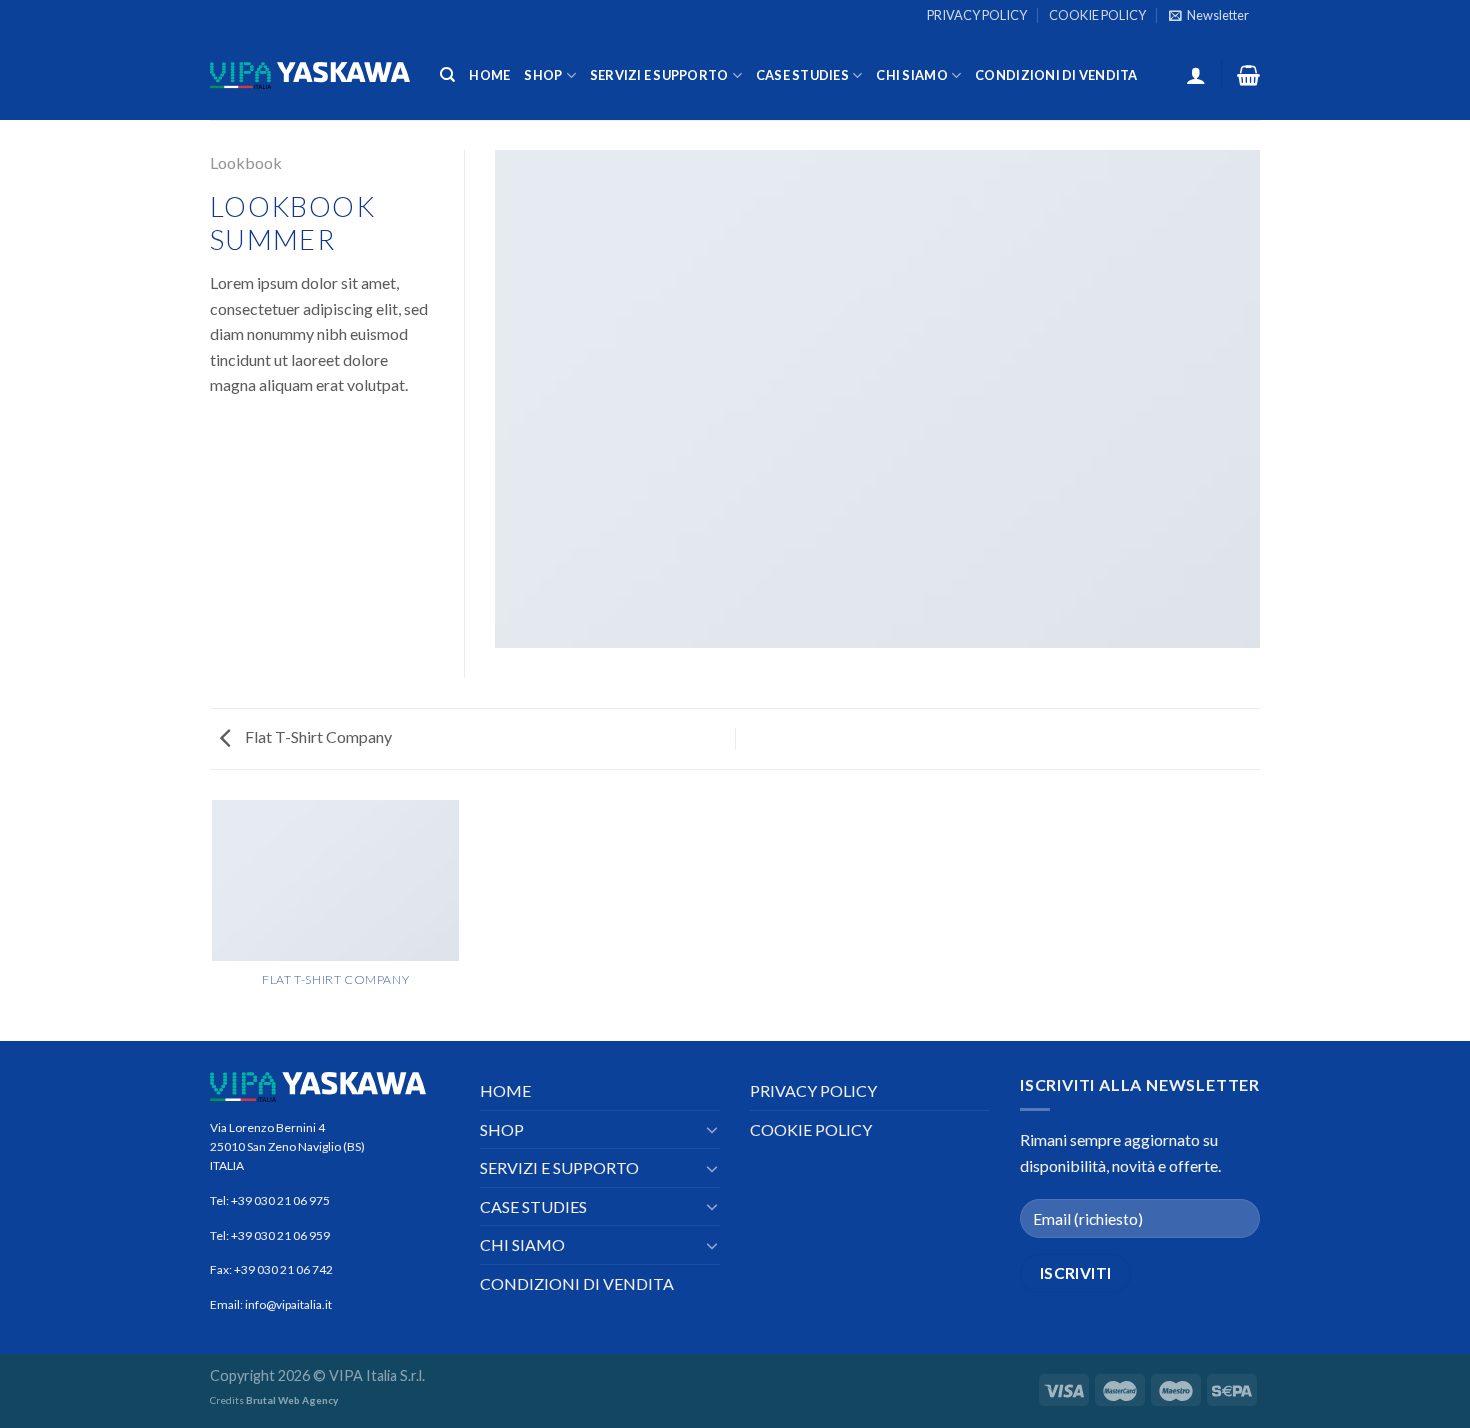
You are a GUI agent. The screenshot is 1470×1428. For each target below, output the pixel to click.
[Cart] (1248, 75)
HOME (489, 75)
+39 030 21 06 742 (283, 1269)
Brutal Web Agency (292, 1400)
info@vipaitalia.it (287, 1304)
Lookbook (246, 162)
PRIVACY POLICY (977, 15)
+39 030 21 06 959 (280, 1235)
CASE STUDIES (802, 75)
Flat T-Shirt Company (317, 736)
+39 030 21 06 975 (280, 1200)
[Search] (447, 75)
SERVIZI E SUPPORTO (659, 75)
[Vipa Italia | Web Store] (310, 75)
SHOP (543, 75)
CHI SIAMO (911, 75)
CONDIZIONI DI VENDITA (1056, 75)
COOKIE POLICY (1097, 15)
